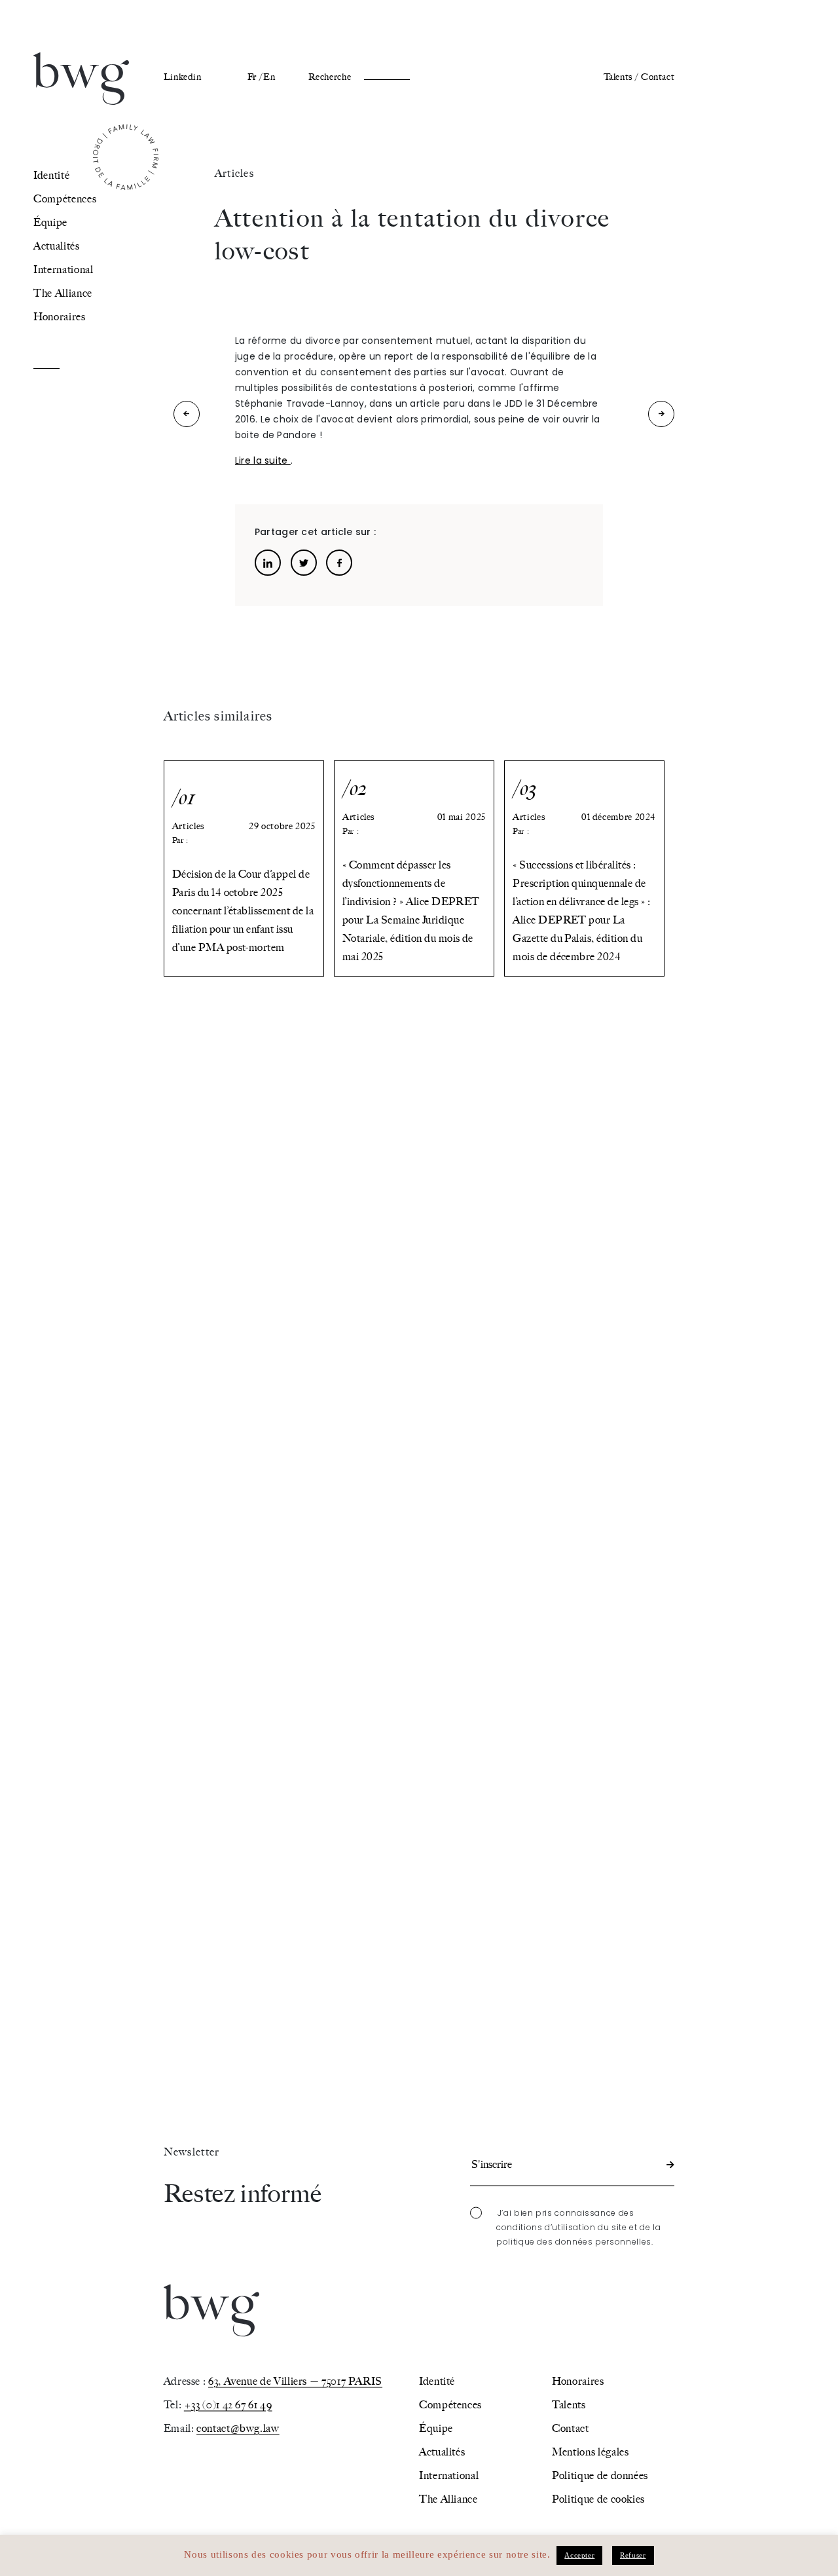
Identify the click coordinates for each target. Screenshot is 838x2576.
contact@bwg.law (238, 2428)
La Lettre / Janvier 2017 (662, 417)
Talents (569, 2404)
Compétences (65, 199)
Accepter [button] (579, 2555)
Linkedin (183, 77)
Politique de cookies (598, 2498)
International (63, 270)
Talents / (621, 77)
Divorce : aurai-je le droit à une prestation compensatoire (187, 417)
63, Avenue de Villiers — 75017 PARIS (295, 2380)
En (269, 77)
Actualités (56, 246)
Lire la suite (263, 460)
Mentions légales (590, 2451)
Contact (658, 77)
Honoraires (59, 317)
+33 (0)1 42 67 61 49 (228, 2404)
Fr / (255, 77)
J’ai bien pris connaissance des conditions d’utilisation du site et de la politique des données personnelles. (578, 2227)
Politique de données (600, 2475)
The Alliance (63, 293)
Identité (51, 175)
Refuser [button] (633, 2555)
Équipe (50, 222)
